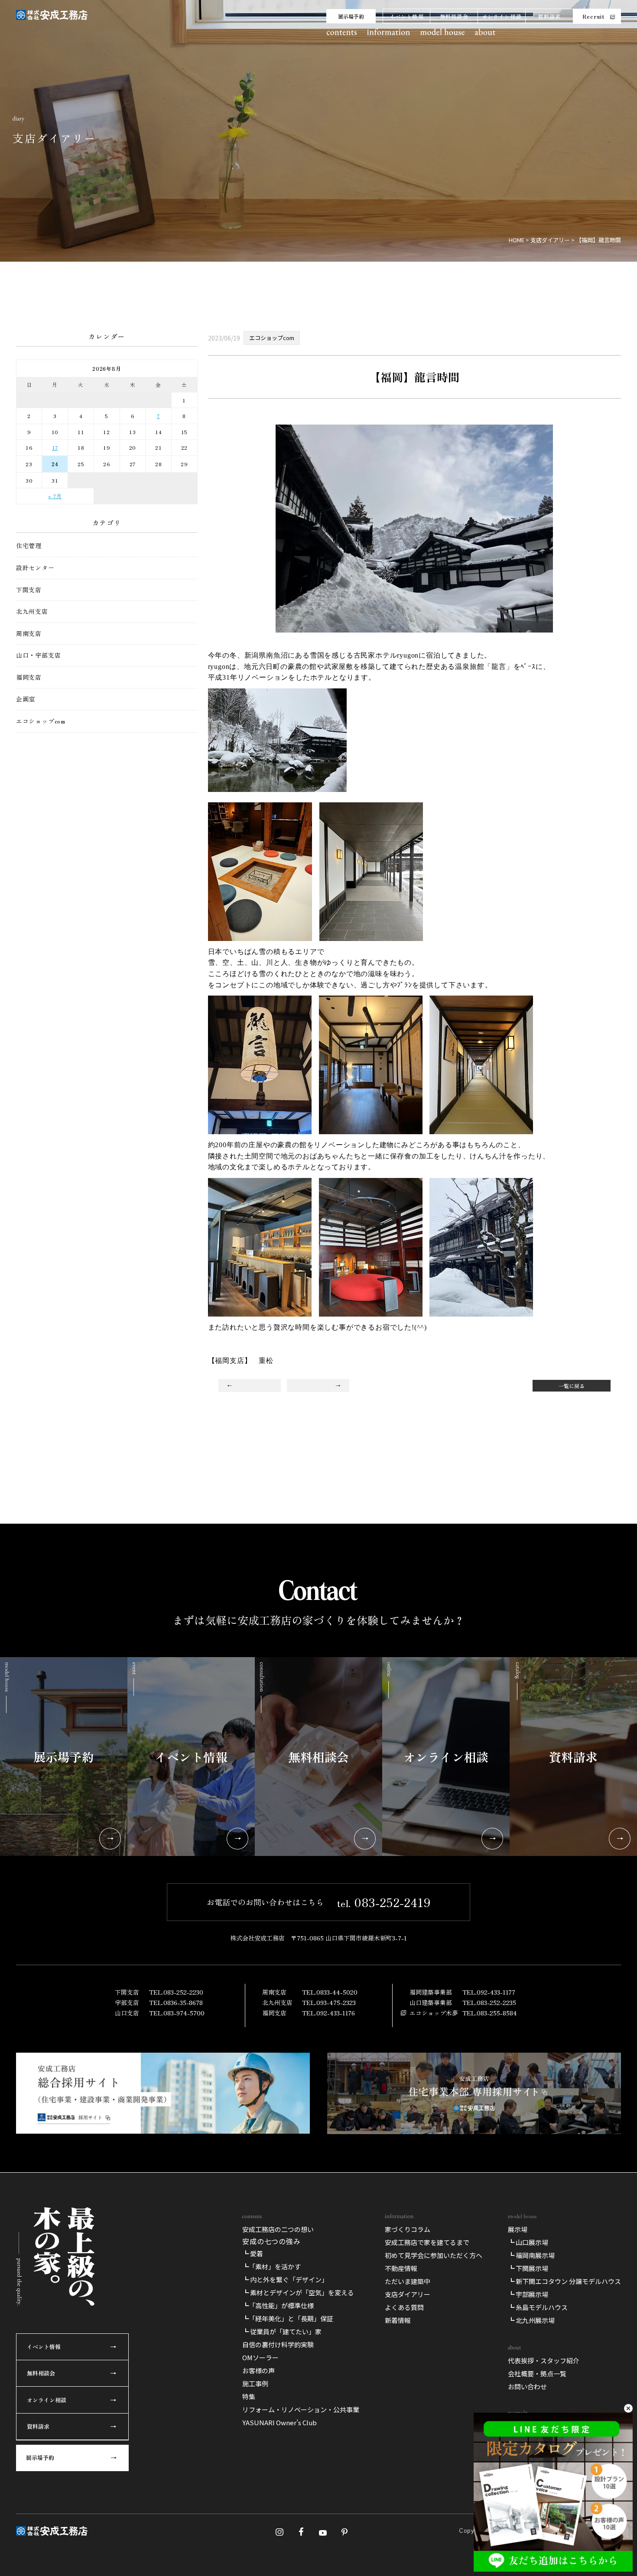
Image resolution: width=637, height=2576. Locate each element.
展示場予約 (351, 16)
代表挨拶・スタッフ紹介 (544, 2360)
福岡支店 (29, 677)
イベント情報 (407, 16)
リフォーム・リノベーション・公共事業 (301, 2409)
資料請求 (549, 16)
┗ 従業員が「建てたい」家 (282, 2331)
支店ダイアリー (408, 2294)
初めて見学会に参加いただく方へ (434, 2255)
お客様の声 (258, 2370)
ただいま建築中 (408, 2281)
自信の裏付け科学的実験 (278, 2344)
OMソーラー (260, 2357)
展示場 (518, 2229)
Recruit (593, 16)
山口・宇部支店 (39, 655)
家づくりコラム (408, 2229)
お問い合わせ (527, 2386)
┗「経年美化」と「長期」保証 (288, 2318)
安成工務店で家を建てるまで (427, 2242)
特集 (249, 2396)
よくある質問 (404, 2307)
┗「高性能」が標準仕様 (278, 2305)
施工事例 (255, 2383)
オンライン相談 (502, 16)
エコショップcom (41, 721)
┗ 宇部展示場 (528, 2294)
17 (55, 447)
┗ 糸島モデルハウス (538, 2307)
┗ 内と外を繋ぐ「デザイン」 (285, 2279)
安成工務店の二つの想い (278, 2229)
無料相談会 (454, 16)
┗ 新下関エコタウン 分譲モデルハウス (564, 2281)
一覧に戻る (572, 1386)
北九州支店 (32, 612)
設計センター (35, 568)
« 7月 (55, 496)
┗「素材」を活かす (271, 2266)
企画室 (26, 699)
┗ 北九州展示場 (531, 2320)
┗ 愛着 (253, 2253)
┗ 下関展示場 (528, 2268)
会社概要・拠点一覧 (537, 2373)
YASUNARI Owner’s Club (279, 2422)
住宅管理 (29, 546)
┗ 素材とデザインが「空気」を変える (298, 2292)
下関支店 (29, 590)
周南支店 (29, 634)
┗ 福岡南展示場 (531, 2255)
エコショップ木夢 (434, 2013)
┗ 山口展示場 (528, 2242)
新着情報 (398, 2320)
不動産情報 (401, 2268)
